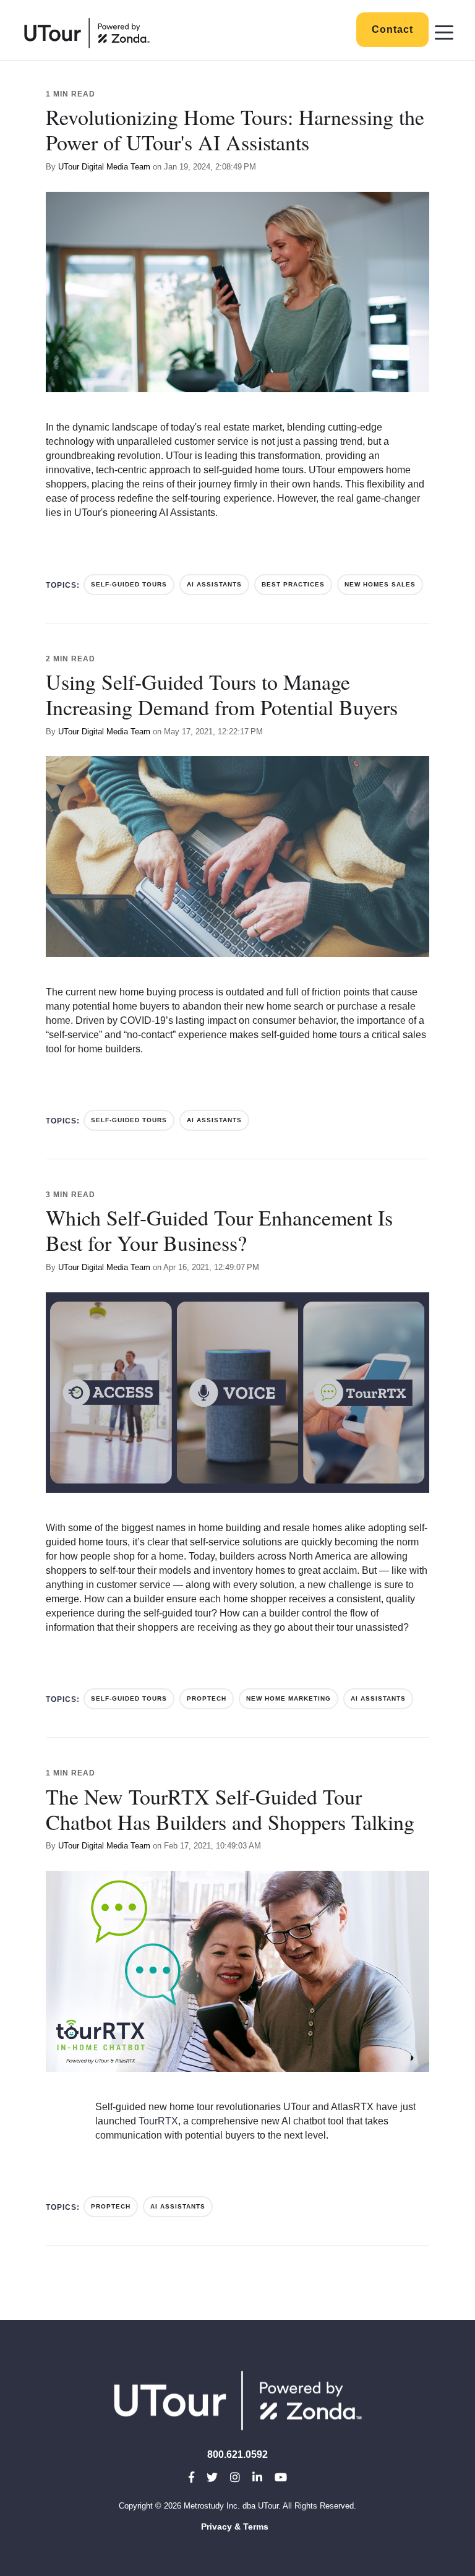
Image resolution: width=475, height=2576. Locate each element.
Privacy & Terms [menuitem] (235, 2527)
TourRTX (158, 2121)
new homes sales (380, 584)
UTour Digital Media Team (104, 167)
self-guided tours (129, 584)
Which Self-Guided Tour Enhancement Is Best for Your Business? (219, 1230)
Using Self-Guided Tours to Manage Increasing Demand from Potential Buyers (222, 694)
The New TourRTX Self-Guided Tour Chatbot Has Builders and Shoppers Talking (230, 1809)
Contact (392, 29)
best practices (293, 584)
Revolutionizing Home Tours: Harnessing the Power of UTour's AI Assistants (235, 130)
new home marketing (289, 1698)
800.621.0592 (237, 2454)
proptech (207, 1698)
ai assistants (214, 584)
